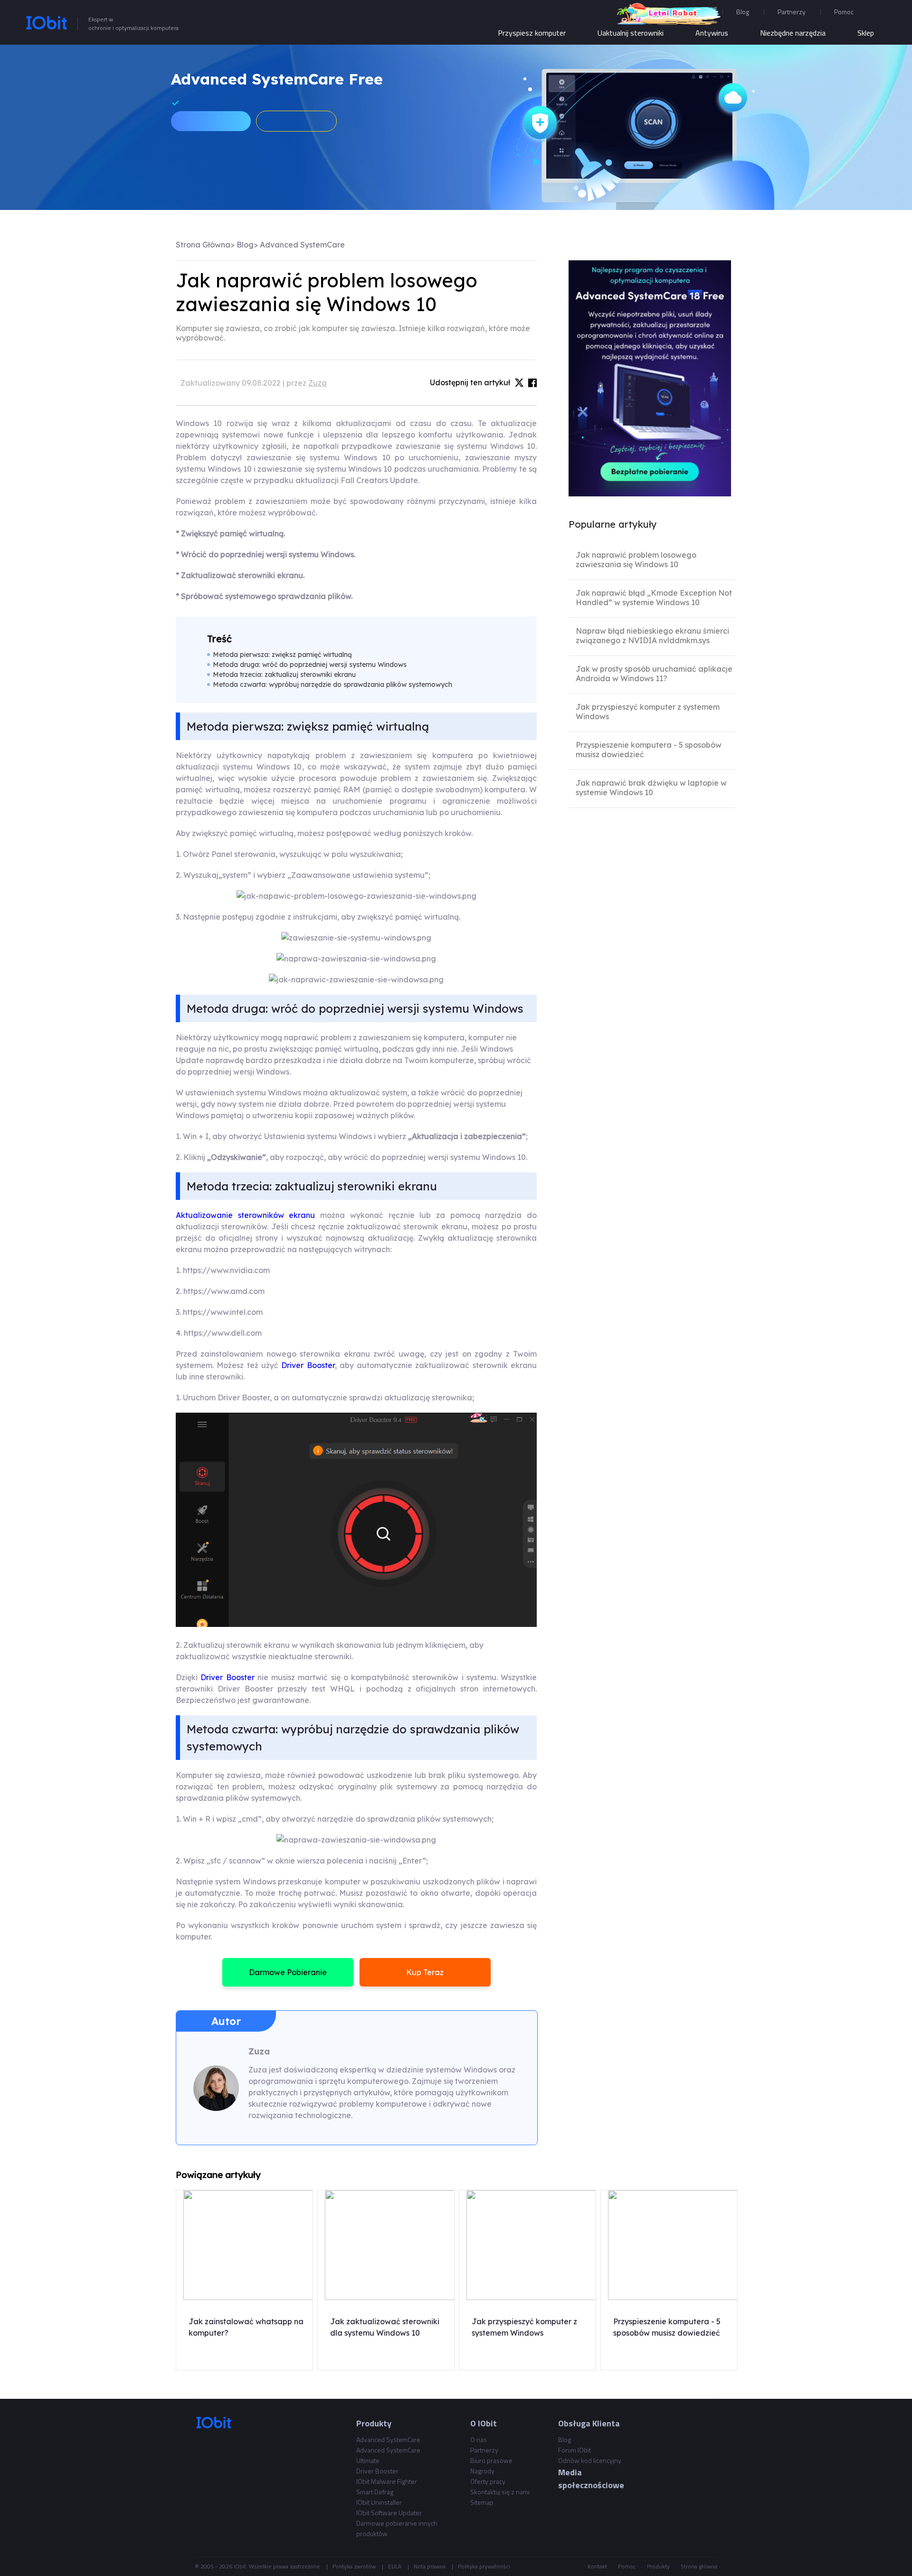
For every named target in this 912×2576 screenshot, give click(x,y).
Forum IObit (575, 2450)
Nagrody (482, 2471)
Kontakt (597, 2566)
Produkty (658, 2566)
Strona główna (699, 2566)
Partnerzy (792, 12)
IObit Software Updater (389, 2513)
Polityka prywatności (484, 2566)
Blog (743, 12)
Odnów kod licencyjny (590, 2460)
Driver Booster (308, 1365)
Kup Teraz (425, 1972)
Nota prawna (430, 2566)
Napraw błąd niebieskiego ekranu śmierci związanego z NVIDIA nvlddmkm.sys (652, 636)
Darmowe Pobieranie (288, 1972)
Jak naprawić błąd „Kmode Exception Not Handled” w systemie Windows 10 (654, 598)
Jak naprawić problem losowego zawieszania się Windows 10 (636, 560)
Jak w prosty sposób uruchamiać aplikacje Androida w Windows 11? (654, 674)
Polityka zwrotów (354, 2566)
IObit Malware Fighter (387, 2481)
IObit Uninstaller (379, 2502)
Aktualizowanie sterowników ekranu (245, 1215)
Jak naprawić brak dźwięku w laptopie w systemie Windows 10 (651, 788)
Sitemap (482, 2502)
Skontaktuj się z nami (500, 2492)
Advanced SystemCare (302, 245)
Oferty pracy (488, 2481)
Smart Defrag (375, 2492)
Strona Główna (203, 245)
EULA (395, 2566)
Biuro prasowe (491, 2460)
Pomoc (627, 2566)
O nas (479, 2439)
